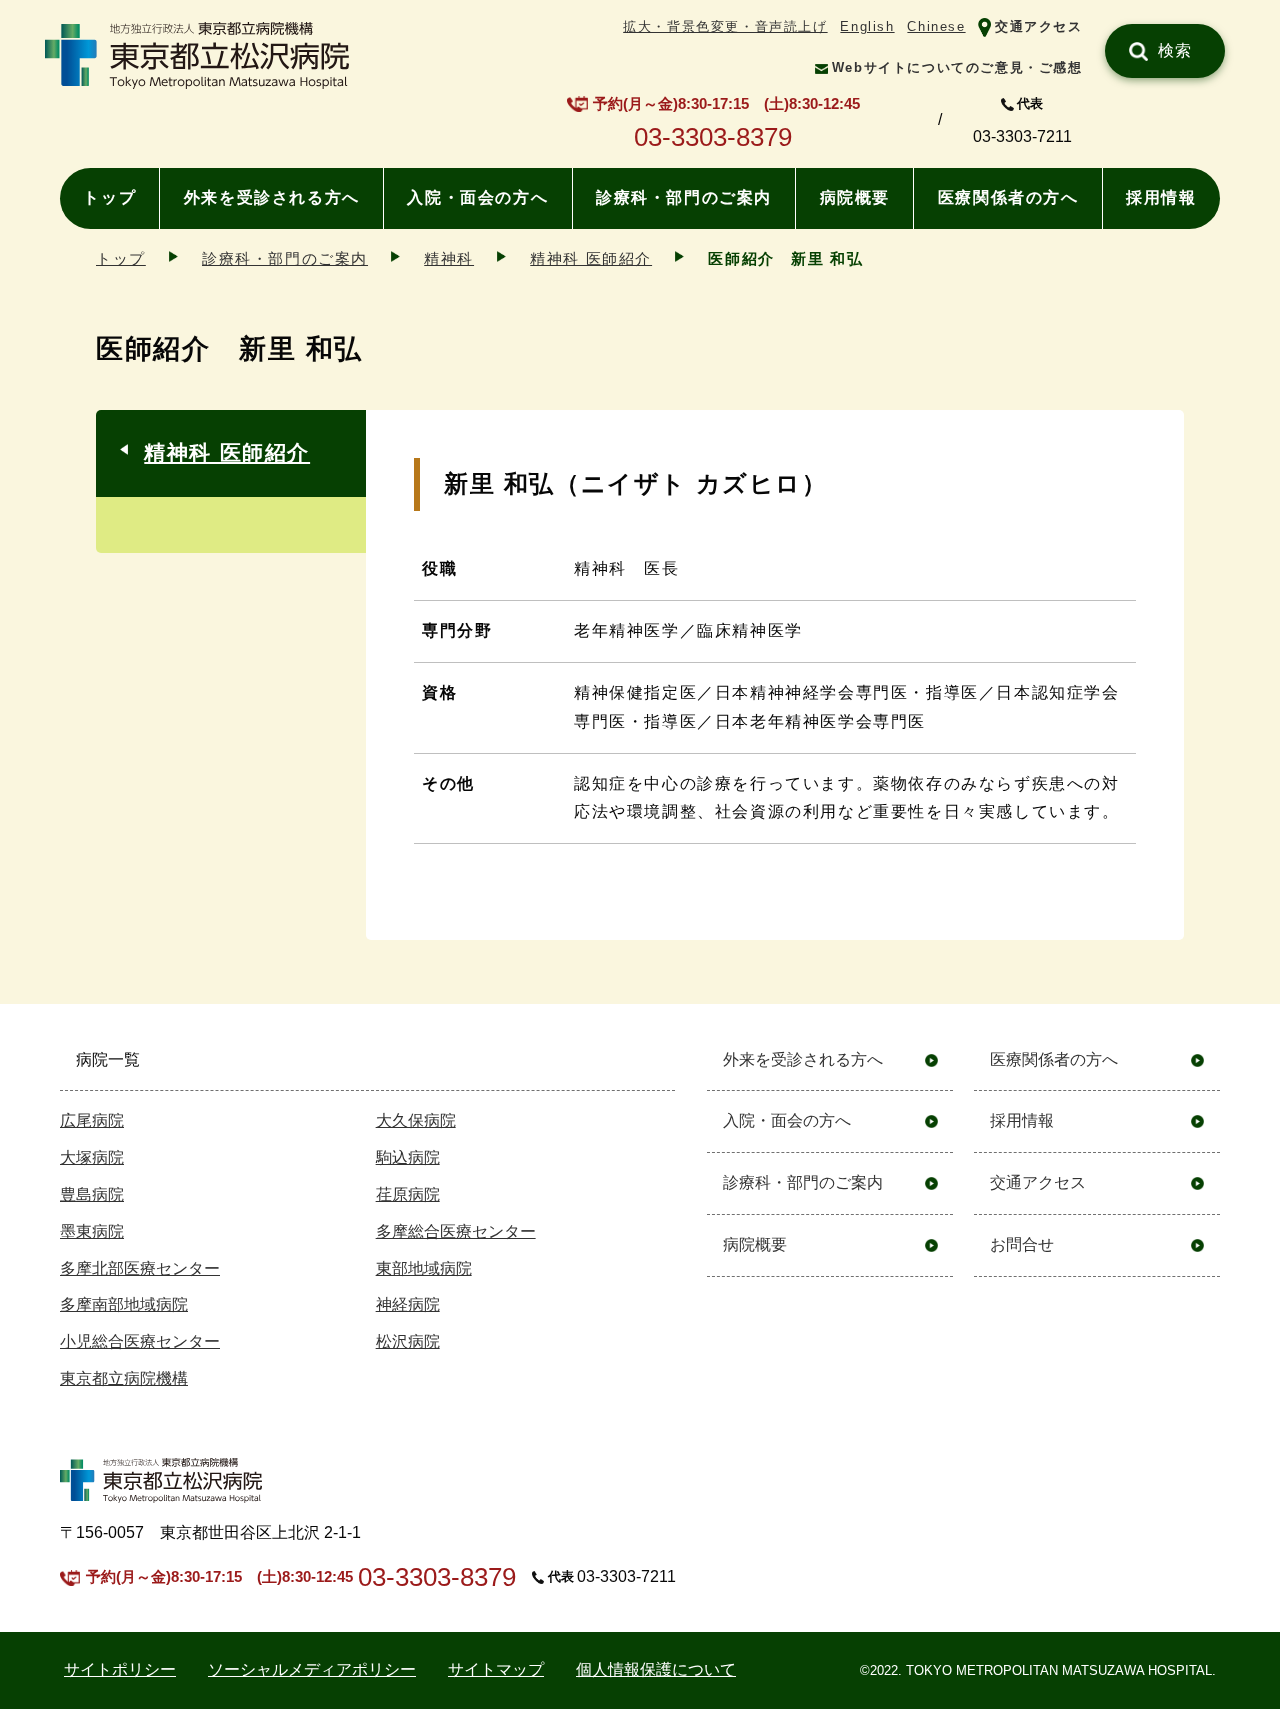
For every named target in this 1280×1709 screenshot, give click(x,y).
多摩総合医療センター (456, 1231)
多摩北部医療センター (140, 1268)
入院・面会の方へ (477, 197)
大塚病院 (92, 1157)
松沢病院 (408, 1341)
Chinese (936, 26)
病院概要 (855, 197)
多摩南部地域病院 (124, 1304)
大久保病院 (416, 1120)
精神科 (449, 258)
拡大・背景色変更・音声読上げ (725, 26)
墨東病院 (92, 1231)
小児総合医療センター (140, 1341)
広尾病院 (92, 1120)
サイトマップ (496, 1669)
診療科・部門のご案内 (684, 197)
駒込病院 (408, 1157)
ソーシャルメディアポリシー (312, 1669)
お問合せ (1022, 1244)
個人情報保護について (656, 1669)
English (867, 26)
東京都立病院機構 (124, 1378)
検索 (1175, 50)
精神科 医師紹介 (591, 258)
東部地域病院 (424, 1268)
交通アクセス (1039, 26)
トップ (109, 197)
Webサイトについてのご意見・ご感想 (957, 67)
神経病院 (408, 1304)
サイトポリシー (120, 1669)
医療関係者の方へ (1008, 197)
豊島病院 (92, 1194)
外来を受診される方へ (272, 197)
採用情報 (1161, 197)
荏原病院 (408, 1194)
